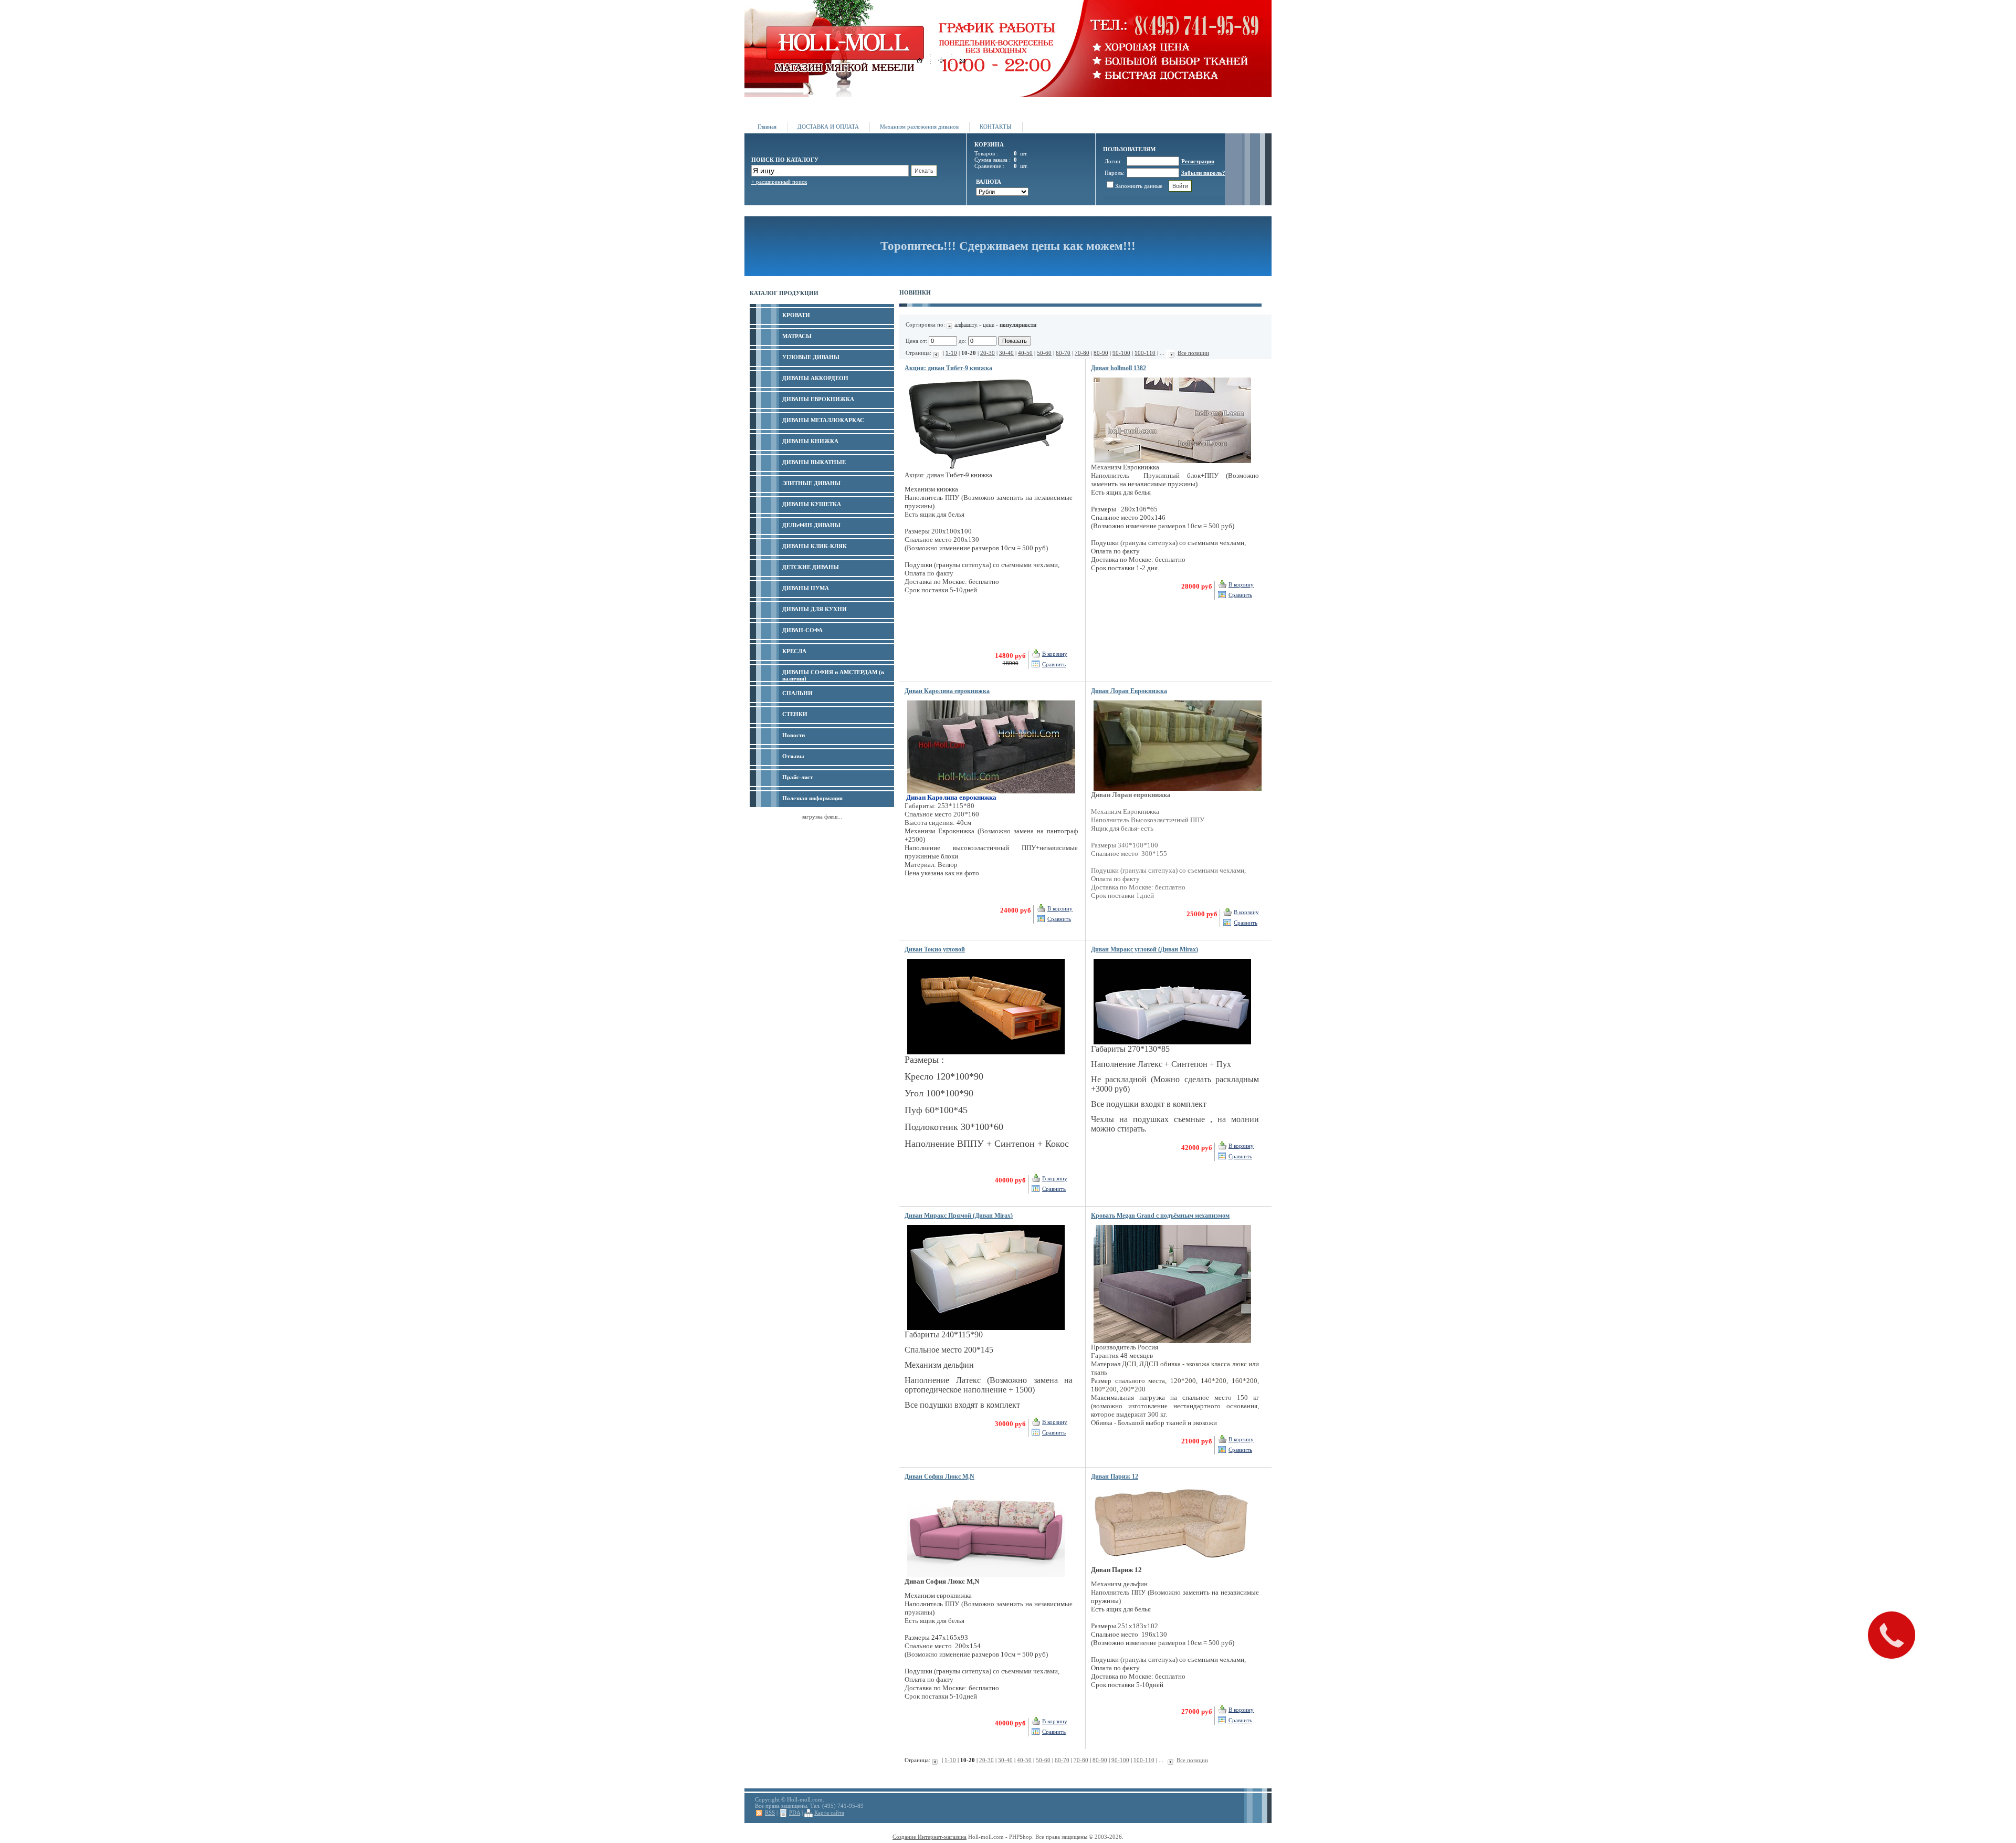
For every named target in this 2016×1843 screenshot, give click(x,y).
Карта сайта (829, 1813)
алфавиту (966, 324)
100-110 (1145, 353)
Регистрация (1198, 161)
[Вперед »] (1170, 353)
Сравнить (1054, 664)
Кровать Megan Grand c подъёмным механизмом (1160, 1216)
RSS (770, 1813)
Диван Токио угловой (935, 949)
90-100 (1121, 353)
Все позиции (1193, 353)
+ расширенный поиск (779, 182)
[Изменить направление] (951, 324)
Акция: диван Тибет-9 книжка (948, 368)
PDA (795, 1813)
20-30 (988, 353)
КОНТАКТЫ (996, 127)
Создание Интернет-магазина (930, 1837)
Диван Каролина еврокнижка (947, 691)
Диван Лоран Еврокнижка (1129, 691)
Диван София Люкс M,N (939, 1477)
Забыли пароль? (1203, 173)
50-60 (1044, 353)
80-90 (1101, 353)
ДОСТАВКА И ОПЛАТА (828, 127)
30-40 (1006, 353)
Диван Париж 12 (1115, 1477)
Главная (767, 127)
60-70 (1063, 353)
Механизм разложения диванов (919, 127)
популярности (1018, 324)
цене (989, 324)
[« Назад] (937, 353)
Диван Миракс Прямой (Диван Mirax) (959, 1216)
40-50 (1025, 353)
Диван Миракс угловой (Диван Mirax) (1144, 949)
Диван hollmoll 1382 (1119, 368)
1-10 (951, 353)
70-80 (1082, 353)
